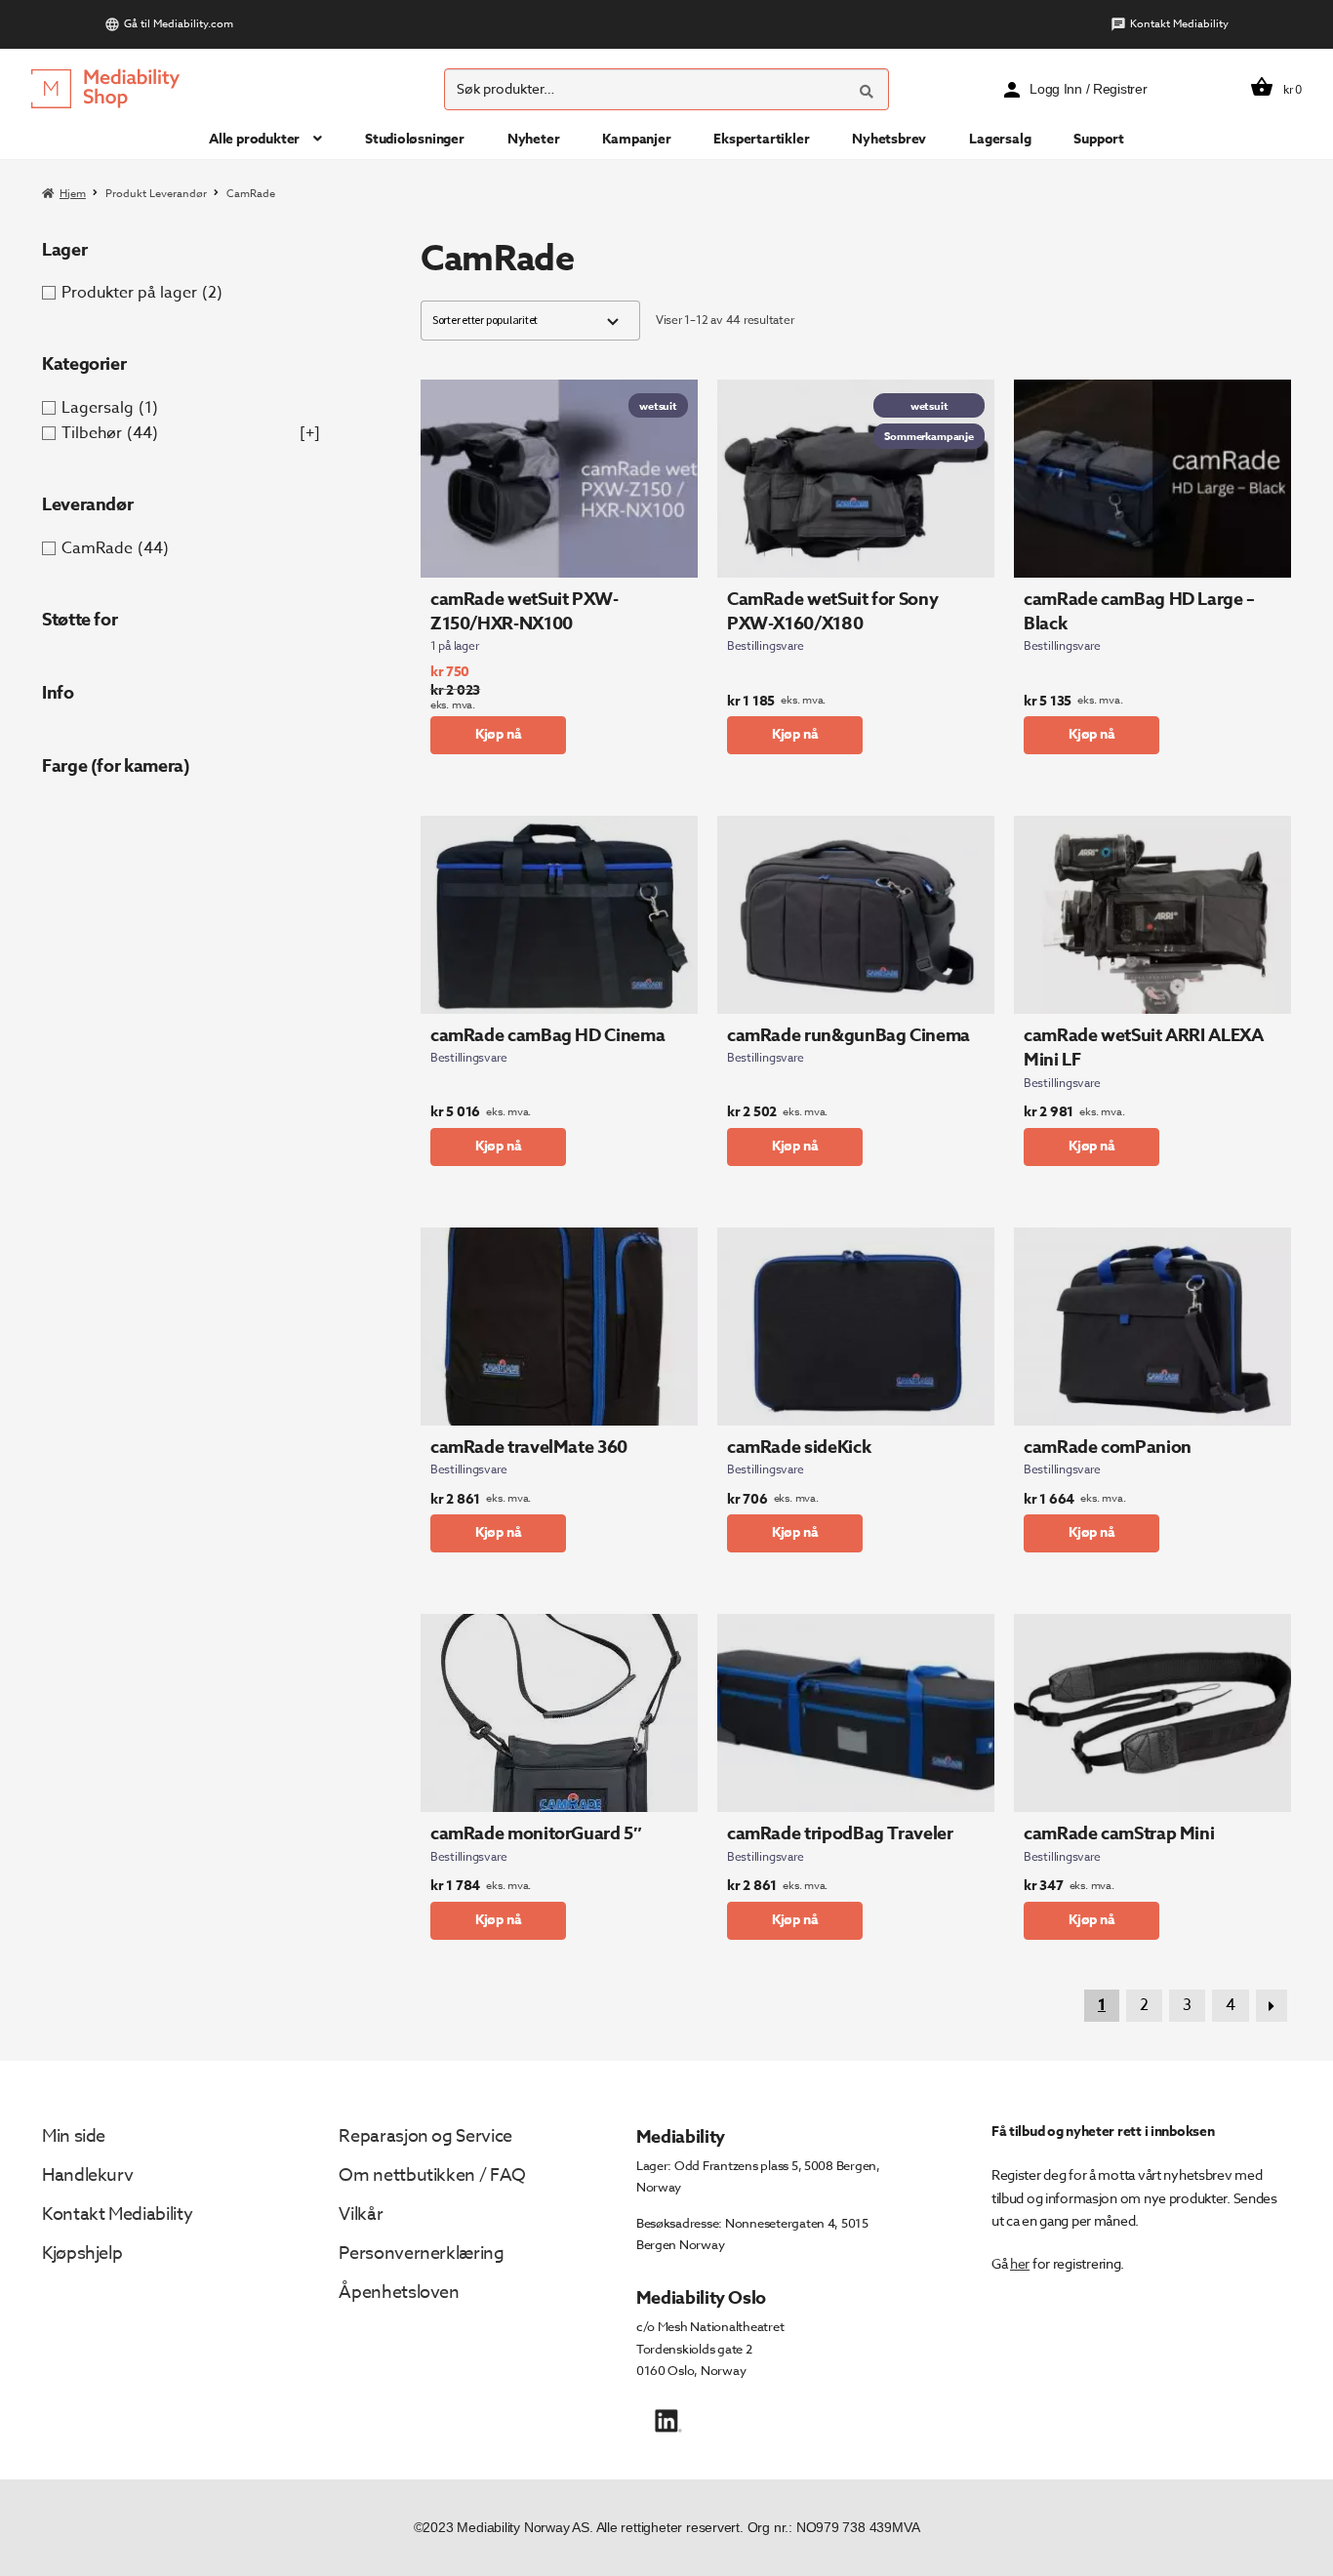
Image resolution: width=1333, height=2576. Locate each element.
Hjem (73, 194)
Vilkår (361, 2214)
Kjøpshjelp (82, 2254)
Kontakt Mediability (1179, 24)
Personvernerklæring (421, 2254)
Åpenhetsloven (399, 2293)
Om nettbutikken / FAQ (432, 2175)
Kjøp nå (499, 734)
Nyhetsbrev (889, 139)
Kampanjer (636, 139)
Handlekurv (87, 2175)
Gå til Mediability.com (179, 24)
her (1020, 2263)
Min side (74, 2136)
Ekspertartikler (761, 139)
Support (1099, 139)
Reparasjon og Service (425, 2136)
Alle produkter (254, 139)
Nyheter (534, 139)
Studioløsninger (415, 139)
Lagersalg (1000, 139)
